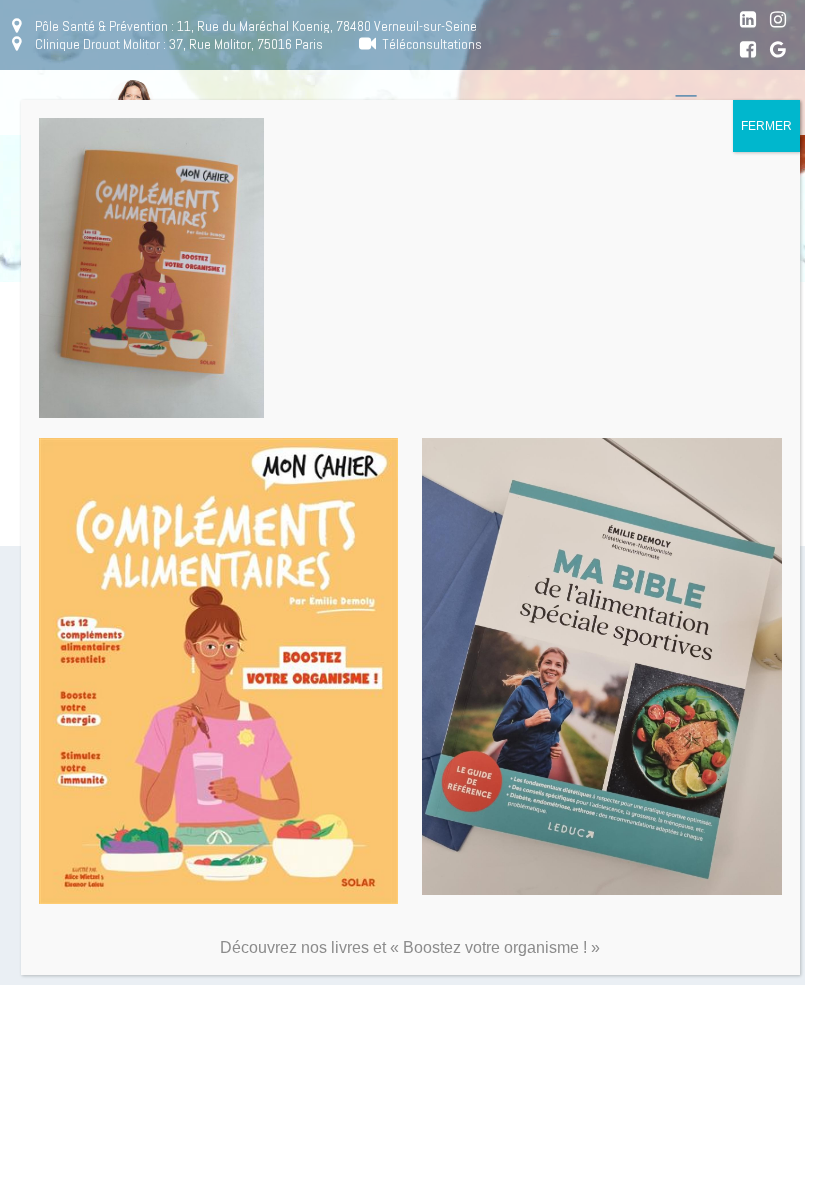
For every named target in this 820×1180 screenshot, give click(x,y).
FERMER (766, 126)
